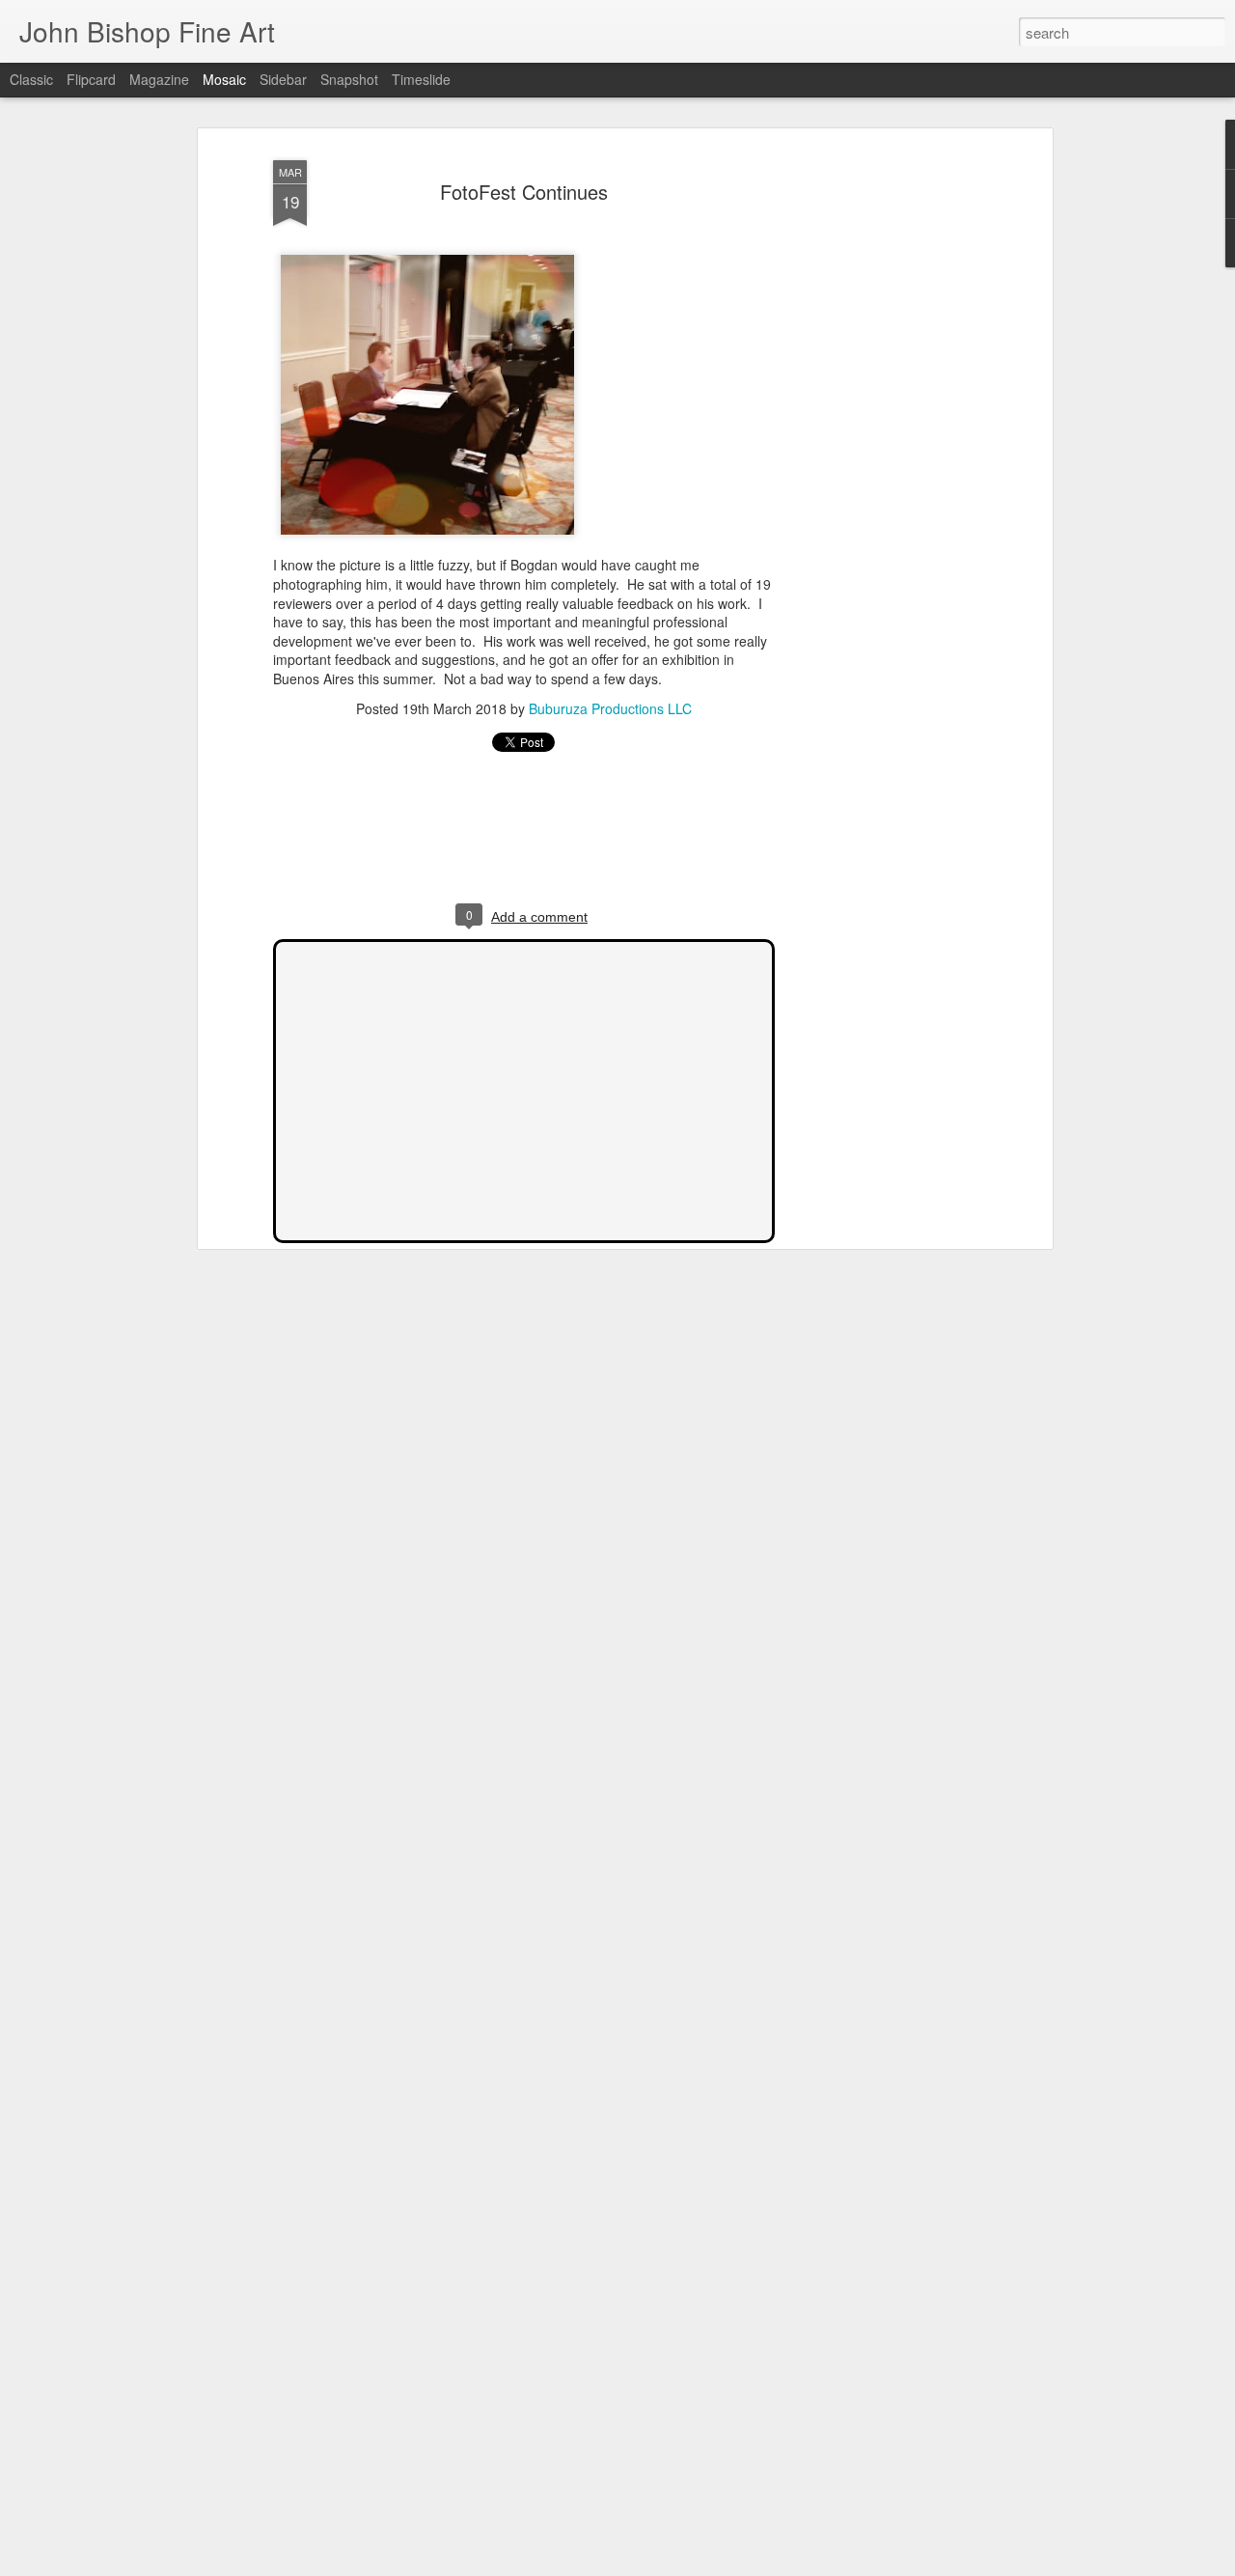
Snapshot (349, 79)
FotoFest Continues (524, 192)
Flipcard (91, 79)
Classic (31, 79)
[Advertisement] (881, 455)
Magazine (159, 79)
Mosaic (224, 79)
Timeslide (421, 79)
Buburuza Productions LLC (610, 708)
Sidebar (283, 79)
